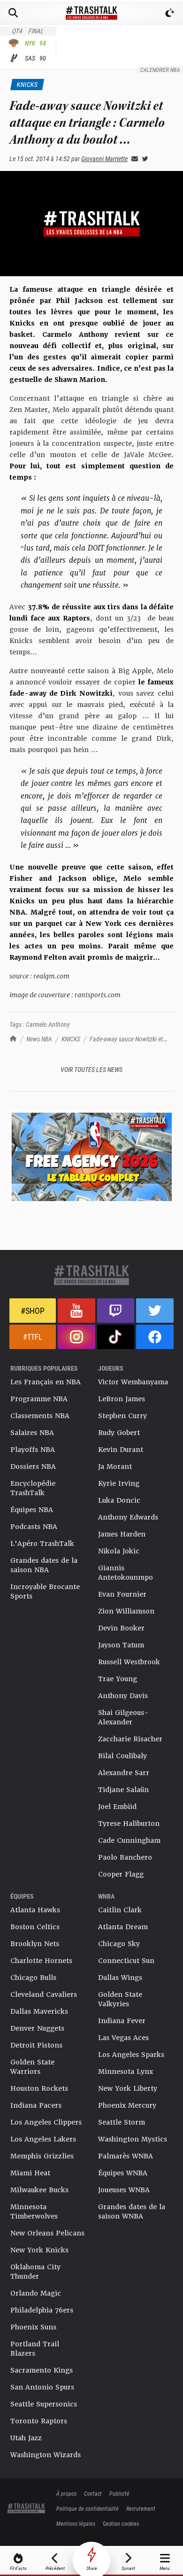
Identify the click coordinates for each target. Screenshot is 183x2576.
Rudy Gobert (119, 1433)
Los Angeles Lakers (43, 2139)
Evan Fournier (122, 1594)
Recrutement (141, 2508)
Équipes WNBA (123, 2173)
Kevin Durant (121, 1450)
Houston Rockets (39, 2088)
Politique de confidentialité (88, 2508)
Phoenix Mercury (127, 2105)
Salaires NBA (32, 1433)
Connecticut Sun (126, 1961)
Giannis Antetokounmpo (126, 1573)
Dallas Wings (120, 1978)
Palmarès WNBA (126, 2156)
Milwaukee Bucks (39, 2190)
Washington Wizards (46, 2455)
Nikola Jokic (119, 1551)
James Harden (122, 1534)
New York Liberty (128, 2088)
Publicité (119, 2493)
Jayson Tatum (121, 1645)
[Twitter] (143, 159)
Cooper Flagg (121, 1874)
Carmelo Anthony (48, 1024)
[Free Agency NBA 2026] (91, 1157)
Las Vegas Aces (123, 2038)
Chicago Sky (119, 1944)
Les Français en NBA (46, 1382)
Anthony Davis (123, 1696)
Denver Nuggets (37, 2028)
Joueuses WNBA (124, 2190)
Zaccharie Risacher (130, 1739)
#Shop (33, 1311)
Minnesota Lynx (126, 2072)
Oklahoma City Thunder (35, 2272)
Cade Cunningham (129, 1840)
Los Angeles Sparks (131, 2055)
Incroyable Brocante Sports (45, 1591)
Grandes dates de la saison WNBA (132, 2211)
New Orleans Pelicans (47, 2233)
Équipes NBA (32, 1510)
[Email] (133, 159)
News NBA (39, 1039)
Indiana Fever (122, 2021)
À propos (66, 2493)
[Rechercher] (13, 13)
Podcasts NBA (34, 1527)
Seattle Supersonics (44, 2404)
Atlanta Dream (123, 1927)
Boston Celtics (35, 1927)
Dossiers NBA (33, 1466)
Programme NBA (39, 1399)
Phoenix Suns (33, 2327)
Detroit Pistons (36, 2045)
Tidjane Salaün (123, 1790)
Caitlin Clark (120, 1910)
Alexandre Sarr (124, 1773)
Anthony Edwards (128, 1517)
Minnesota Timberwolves (34, 2211)
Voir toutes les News (91, 1069)
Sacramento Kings (42, 2370)
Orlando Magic (36, 2293)
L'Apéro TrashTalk (42, 1544)
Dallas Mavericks (39, 2011)
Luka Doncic (119, 1500)
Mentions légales (76, 2523)
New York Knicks (39, 2250)
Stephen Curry (122, 1416)
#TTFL (33, 1337)
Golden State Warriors (32, 2067)
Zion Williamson (126, 1611)
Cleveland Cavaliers (44, 1994)
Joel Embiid (117, 1807)
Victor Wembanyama (133, 1382)
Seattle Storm (122, 2122)
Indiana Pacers (36, 2105)
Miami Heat (30, 2173)
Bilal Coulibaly (122, 1756)
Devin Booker (121, 1628)
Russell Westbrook (129, 1662)
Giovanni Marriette (104, 159)
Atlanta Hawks (35, 1910)
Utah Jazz (26, 2438)
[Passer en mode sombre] (170, 13)
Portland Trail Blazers (35, 2349)
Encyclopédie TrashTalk (33, 1488)
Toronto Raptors (39, 2421)
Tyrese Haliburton (129, 1823)
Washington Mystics (133, 2139)
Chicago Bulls (33, 1978)
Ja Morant (115, 1466)
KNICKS (71, 1039)
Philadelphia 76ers (42, 2310)
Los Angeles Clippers (46, 2122)
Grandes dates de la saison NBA (44, 1565)
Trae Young (118, 1679)
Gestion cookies (121, 2523)
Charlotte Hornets (41, 1961)
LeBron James (122, 1399)
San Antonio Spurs (42, 2387)
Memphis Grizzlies (42, 2156)
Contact (93, 2493)
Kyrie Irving (119, 1483)
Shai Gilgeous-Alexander (123, 1717)
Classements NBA (40, 1416)
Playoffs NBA (33, 1450)
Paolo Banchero (125, 1857)
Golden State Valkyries (120, 1999)
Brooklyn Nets (35, 1944)
